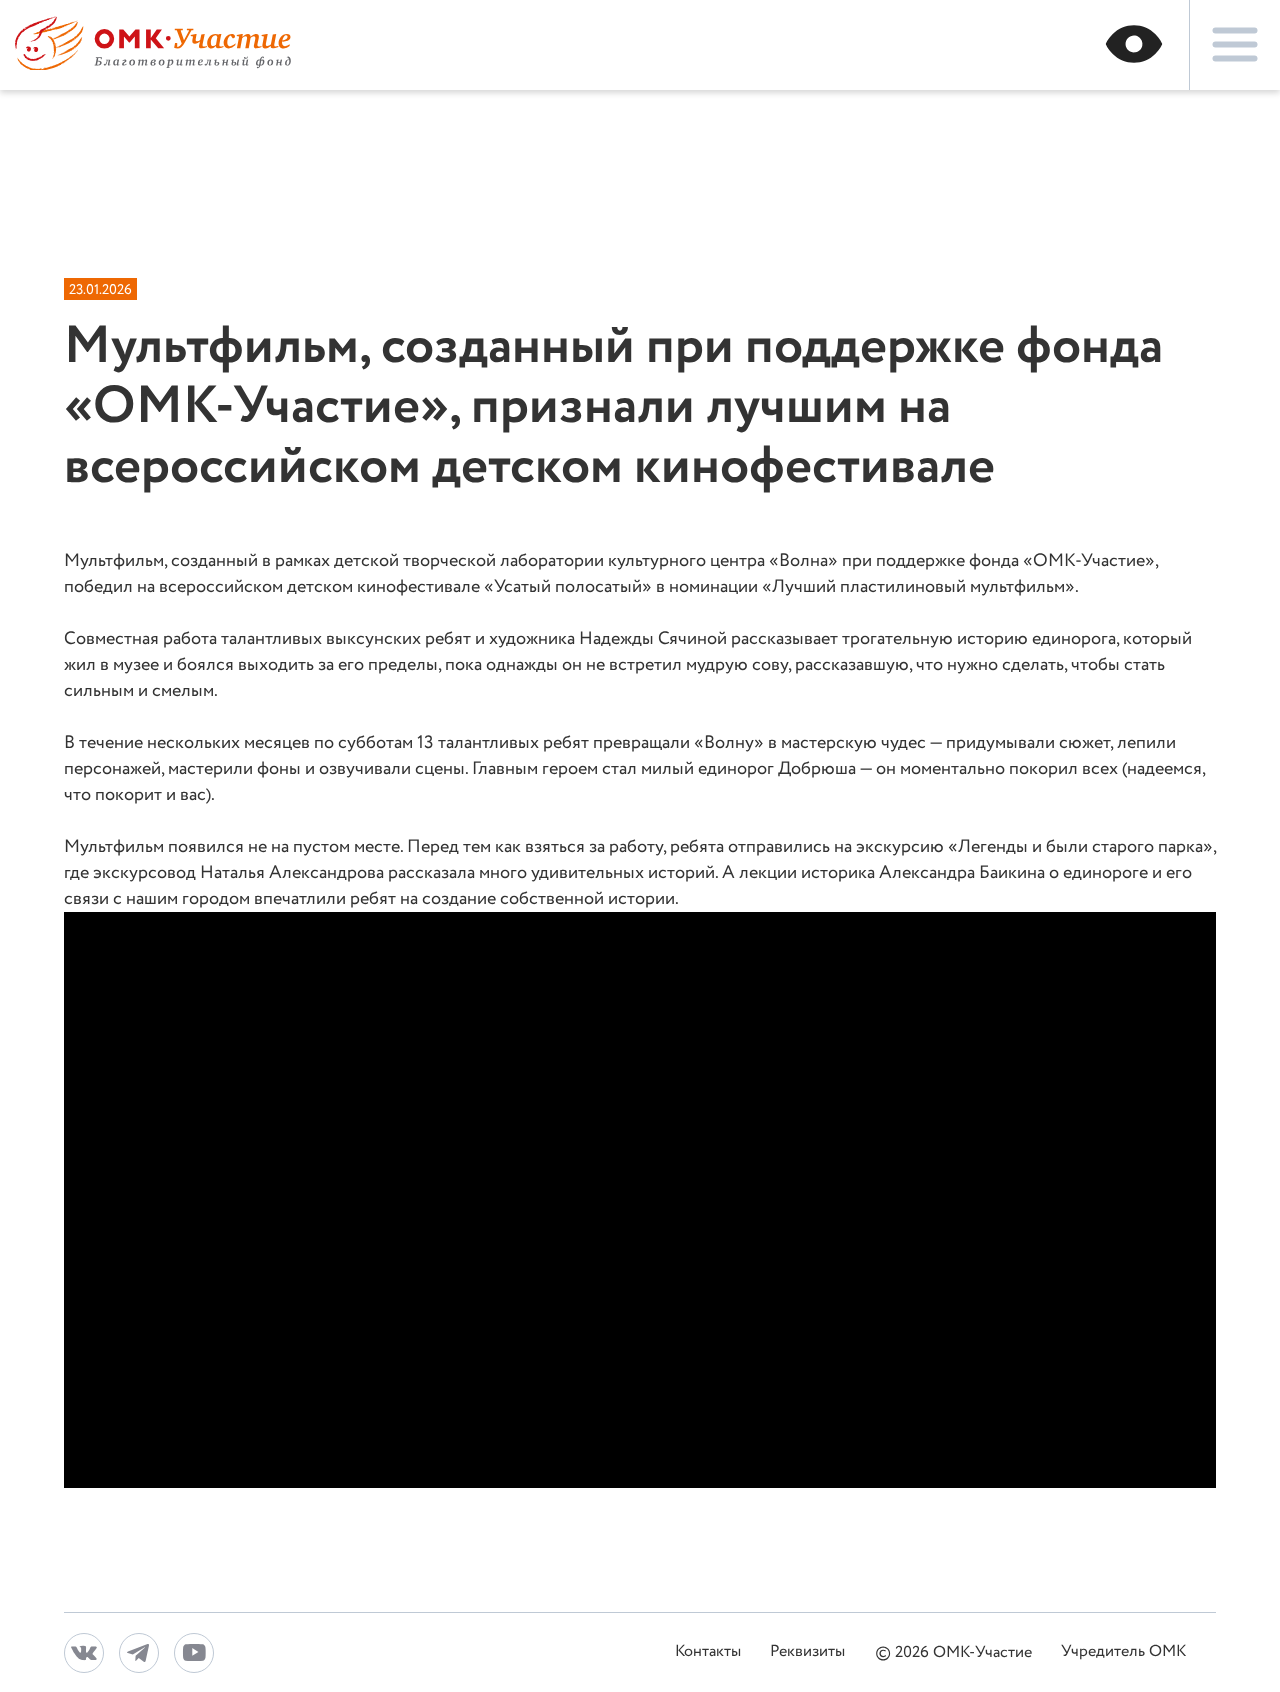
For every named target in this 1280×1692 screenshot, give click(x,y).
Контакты (708, 1652)
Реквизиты (807, 1652)
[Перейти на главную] (153, 65)
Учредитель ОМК (1123, 1652)
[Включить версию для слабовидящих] (1139, 45)
